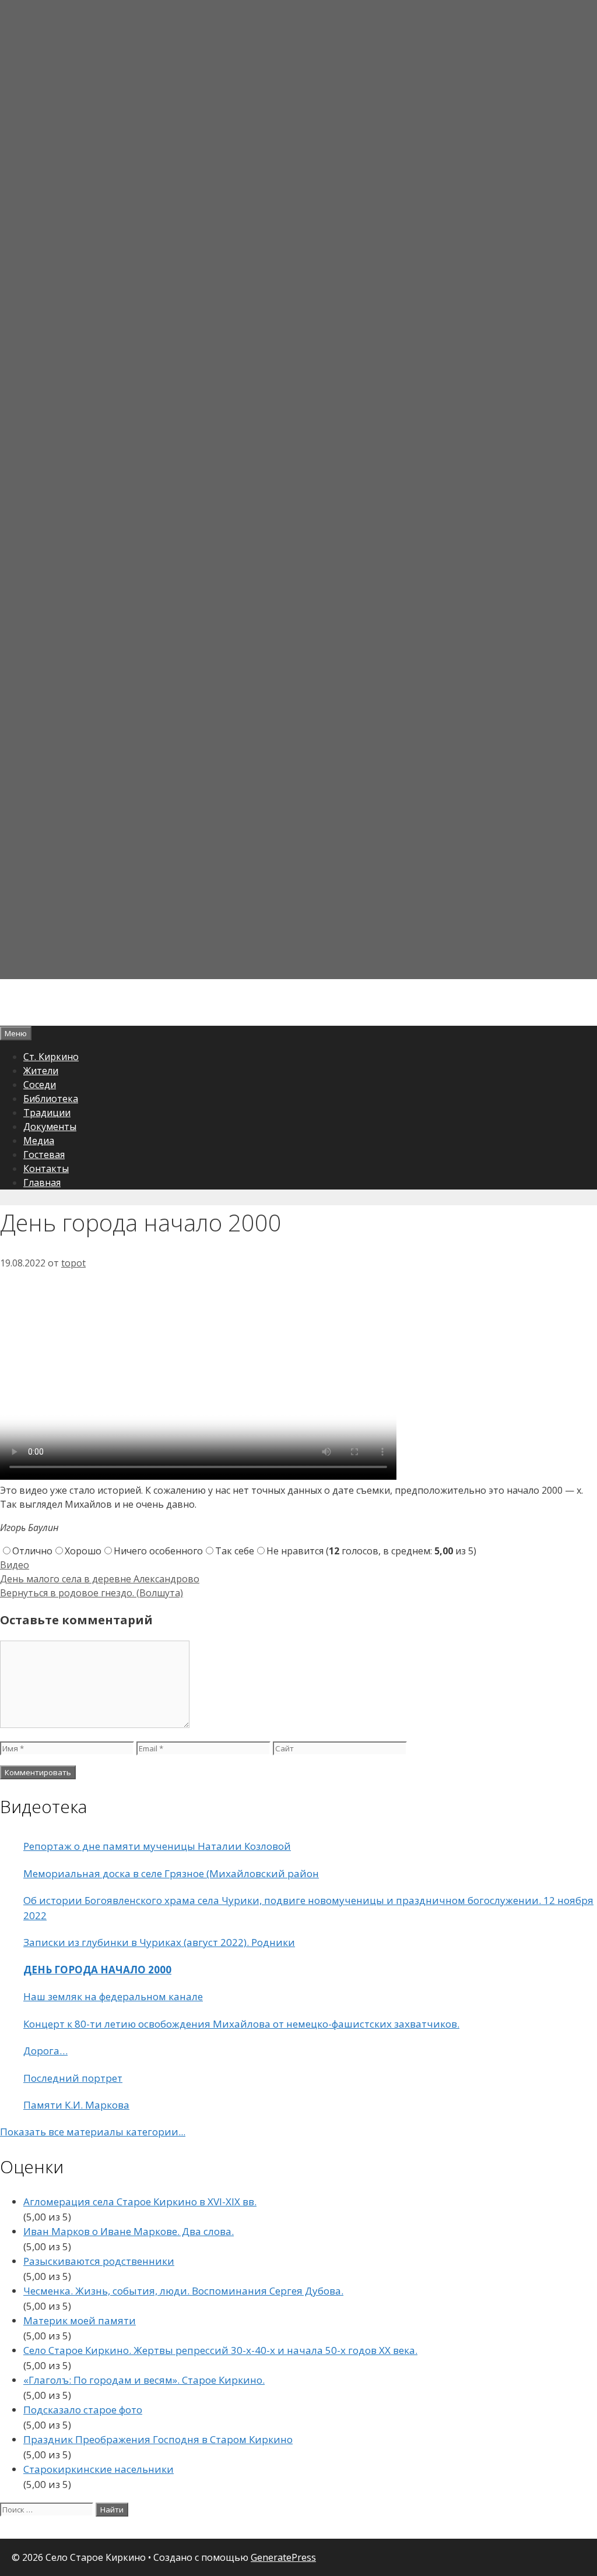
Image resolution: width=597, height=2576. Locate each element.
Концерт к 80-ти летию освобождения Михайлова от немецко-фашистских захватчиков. (241, 2024)
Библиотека (51, 1099)
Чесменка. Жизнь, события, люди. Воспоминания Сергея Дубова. (183, 2291)
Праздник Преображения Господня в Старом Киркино (158, 2439)
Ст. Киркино (51, 1057)
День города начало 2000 (97, 1970)
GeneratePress (283, 2557)
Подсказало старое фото (83, 2410)
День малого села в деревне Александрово (100, 1579)
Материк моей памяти (80, 2320)
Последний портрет (73, 2078)
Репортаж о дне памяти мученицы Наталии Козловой (157, 1846)
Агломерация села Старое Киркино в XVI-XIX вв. (140, 2202)
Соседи (40, 1085)
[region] (298, 490)
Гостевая (44, 1155)
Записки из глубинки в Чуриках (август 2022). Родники (159, 1942)
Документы (50, 1127)
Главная (42, 1183)
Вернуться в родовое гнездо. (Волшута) (92, 1593)
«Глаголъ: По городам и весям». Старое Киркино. (144, 2380)
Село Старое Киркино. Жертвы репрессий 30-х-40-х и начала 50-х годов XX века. (220, 2350)
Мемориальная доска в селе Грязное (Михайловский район (171, 1873)
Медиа (39, 1141)
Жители (41, 1071)
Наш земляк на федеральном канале (113, 1996)
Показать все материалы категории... (93, 2132)
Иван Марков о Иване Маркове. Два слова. (129, 2231)
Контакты (46, 1169)
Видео (15, 1565)
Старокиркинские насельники (99, 2469)
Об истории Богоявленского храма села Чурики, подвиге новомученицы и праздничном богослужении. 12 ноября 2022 (308, 1908)
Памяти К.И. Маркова (76, 2105)
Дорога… (45, 2051)
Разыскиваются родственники (99, 2261)
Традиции (47, 1113)
